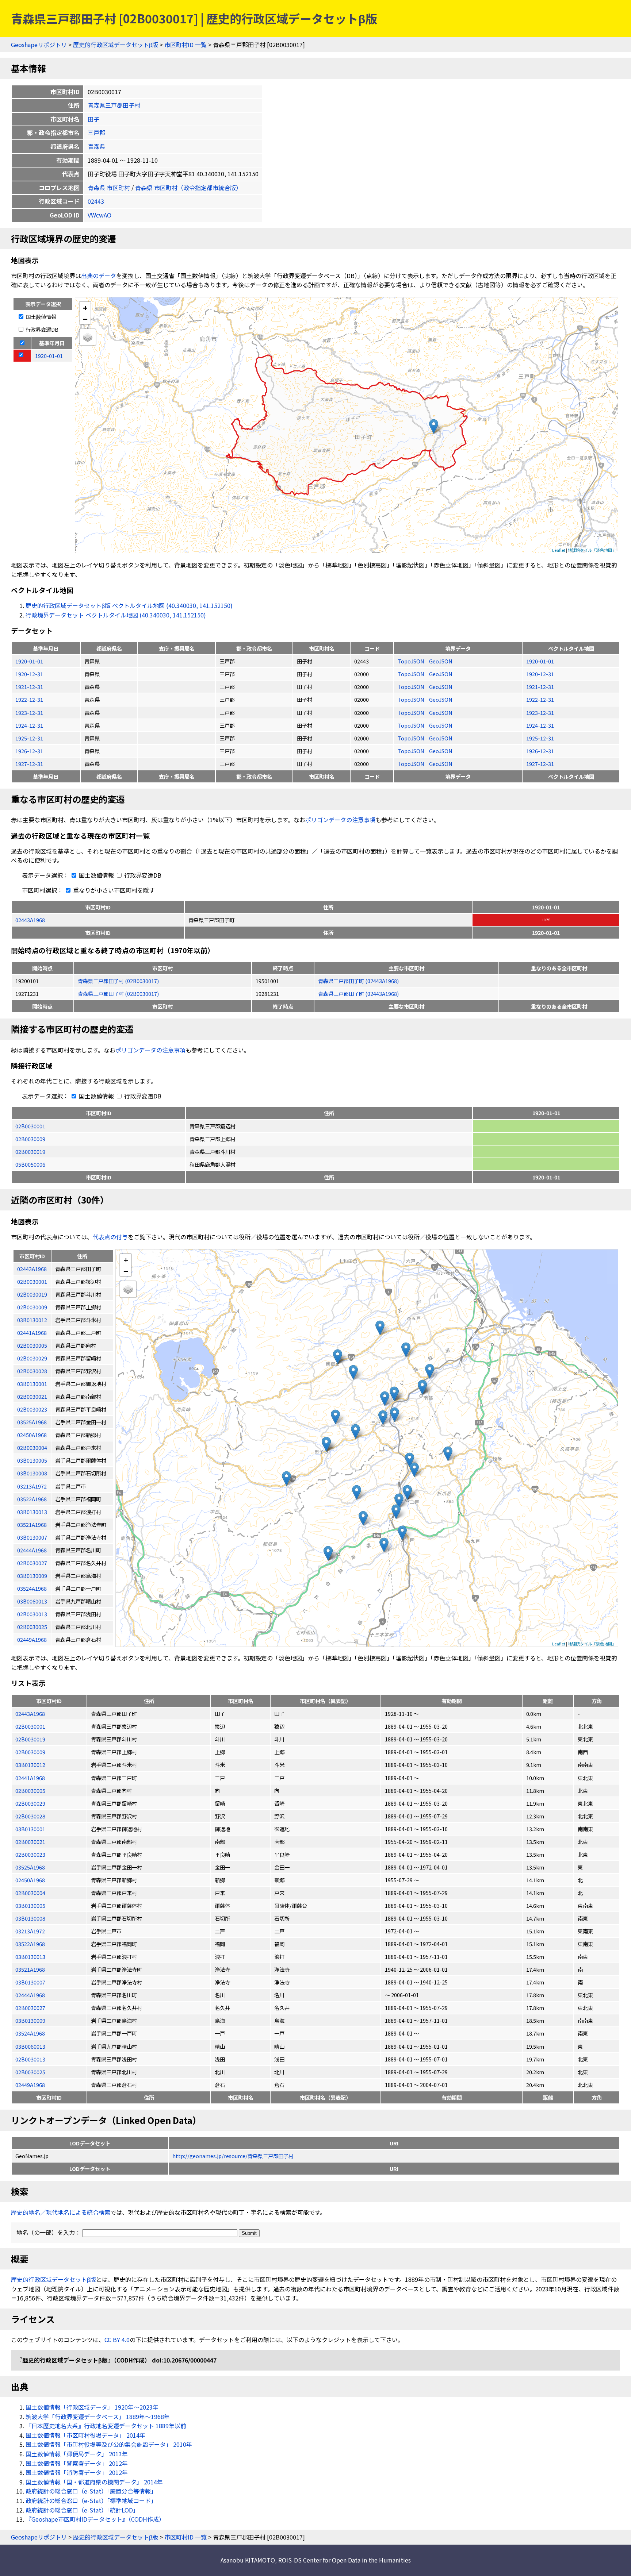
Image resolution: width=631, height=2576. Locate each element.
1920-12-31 (29, 674)
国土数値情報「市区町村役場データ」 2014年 (85, 2435)
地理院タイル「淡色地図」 (592, 550)
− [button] (85, 319)
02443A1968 (30, 920)
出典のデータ (99, 276)
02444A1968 (30, 1995)
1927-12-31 (29, 764)
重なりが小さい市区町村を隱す (113, 890)
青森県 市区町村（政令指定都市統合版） (188, 188)
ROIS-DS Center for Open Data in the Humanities (345, 2560)
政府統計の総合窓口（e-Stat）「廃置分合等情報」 (91, 2491)
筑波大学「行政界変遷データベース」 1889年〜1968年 (98, 2417)
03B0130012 (30, 1765)
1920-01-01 (29, 661)
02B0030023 (30, 1854)
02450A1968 (30, 1880)
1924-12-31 (29, 725)
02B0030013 (30, 2059)
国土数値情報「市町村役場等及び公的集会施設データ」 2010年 (109, 2444)
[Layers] (88, 337)
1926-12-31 (29, 751)
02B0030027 (30, 2008)
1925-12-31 (29, 738)
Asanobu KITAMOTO (248, 2560)
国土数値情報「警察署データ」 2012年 (77, 2463)
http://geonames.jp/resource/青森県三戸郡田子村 (233, 2156)
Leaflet (559, 550)
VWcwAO (100, 215)
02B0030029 (30, 1803)
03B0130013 (30, 1957)
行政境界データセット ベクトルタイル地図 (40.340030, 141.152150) (116, 615)
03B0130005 (30, 1905)
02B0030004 (30, 1893)
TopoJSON (412, 661)
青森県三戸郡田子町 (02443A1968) (358, 981)
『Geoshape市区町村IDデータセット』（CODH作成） (95, 2519)
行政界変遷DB (41, 329)
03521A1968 (30, 1969)
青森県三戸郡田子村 (114, 105)
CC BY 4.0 (117, 2340)
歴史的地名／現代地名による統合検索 (61, 2212)
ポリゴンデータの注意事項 (340, 820)
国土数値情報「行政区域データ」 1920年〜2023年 (92, 2407)
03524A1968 (30, 2033)
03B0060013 (30, 2046)
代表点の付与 (110, 1237)
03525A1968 (30, 1867)
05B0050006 (30, 1164)
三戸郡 (96, 132)
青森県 (96, 146)
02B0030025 (30, 2072)
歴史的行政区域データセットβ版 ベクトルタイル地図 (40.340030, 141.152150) (129, 605)
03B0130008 (30, 1918)
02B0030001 (30, 1126)
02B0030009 (30, 1139)
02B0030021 (30, 1842)
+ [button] (85, 307)
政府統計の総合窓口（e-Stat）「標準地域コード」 (91, 2500)
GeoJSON (441, 661)
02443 (96, 201)
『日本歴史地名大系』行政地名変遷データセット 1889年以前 (106, 2426)
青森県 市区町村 (109, 188)
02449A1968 (30, 2085)
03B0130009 (30, 2020)
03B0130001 (30, 1829)
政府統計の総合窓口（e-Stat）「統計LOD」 (82, 2510)
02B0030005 (30, 1791)
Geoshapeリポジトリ (39, 45)
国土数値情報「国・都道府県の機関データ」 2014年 (94, 2482)
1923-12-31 (29, 713)
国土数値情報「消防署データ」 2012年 (77, 2472)
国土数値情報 (40, 317)
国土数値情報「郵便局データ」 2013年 (77, 2454)
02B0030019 (30, 1152)
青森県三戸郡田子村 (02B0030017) (118, 981)
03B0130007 (30, 1982)
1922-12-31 (29, 699)
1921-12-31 (29, 687)
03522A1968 (30, 1944)
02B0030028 (30, 1816)
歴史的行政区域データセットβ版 (116, 45)
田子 (93, 119)
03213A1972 (30, 1931)
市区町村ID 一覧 (186, 45)
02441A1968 (30, 1778)
